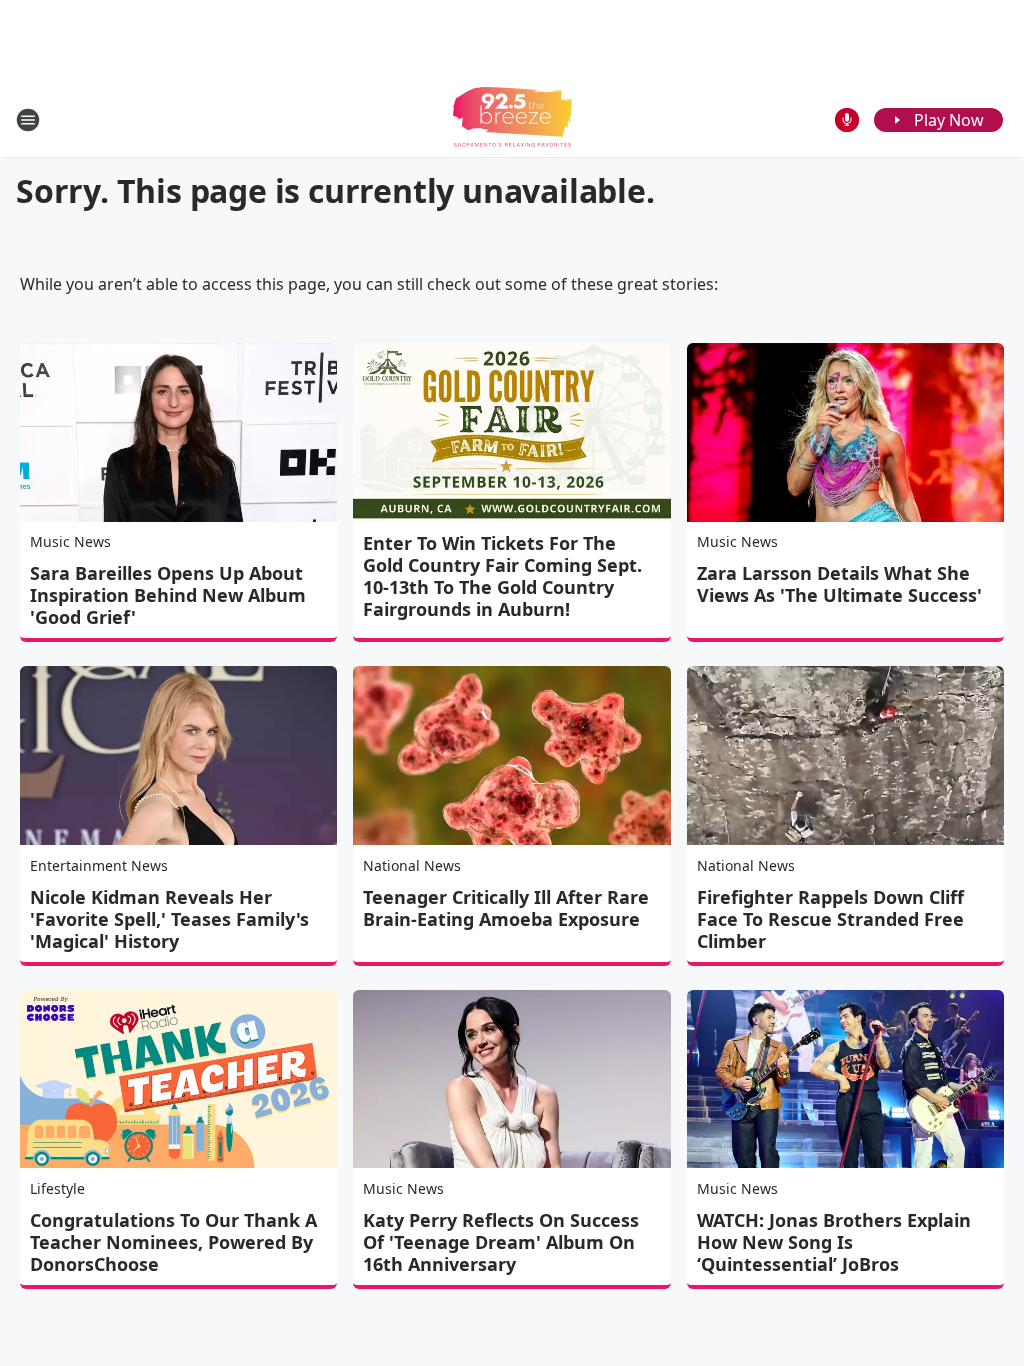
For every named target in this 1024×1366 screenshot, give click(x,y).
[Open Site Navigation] (28, 120)
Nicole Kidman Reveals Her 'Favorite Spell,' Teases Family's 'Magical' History (169, 919)
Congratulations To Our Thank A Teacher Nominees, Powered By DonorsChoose (173, 1242)
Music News (70, 541)
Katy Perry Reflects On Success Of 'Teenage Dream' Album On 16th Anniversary (501, 1242)
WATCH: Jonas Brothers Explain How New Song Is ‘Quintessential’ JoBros (834, 1242)
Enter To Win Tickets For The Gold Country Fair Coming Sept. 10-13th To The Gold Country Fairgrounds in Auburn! (502, 576)
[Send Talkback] (847, 120)
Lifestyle (57, 1188)
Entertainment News (99, 865)
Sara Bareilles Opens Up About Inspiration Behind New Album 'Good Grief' (168, 595)
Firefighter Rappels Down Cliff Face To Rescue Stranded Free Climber (830, 919)
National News (412, 865)
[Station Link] (512, 119)
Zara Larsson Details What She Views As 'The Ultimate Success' (839, 584)
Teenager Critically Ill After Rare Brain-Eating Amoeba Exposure (506, 908)
